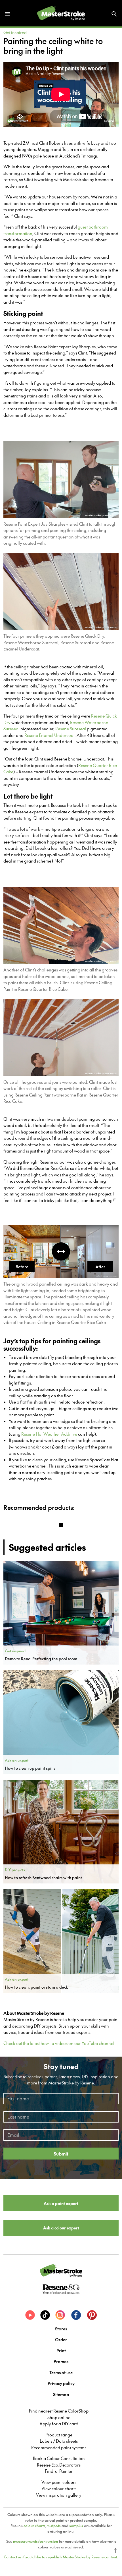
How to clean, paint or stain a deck (36, 1987)
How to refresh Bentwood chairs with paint (43, 1877)
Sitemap (61, 2394)
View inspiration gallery (59, 2495)
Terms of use (61, 2372)
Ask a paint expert (61, 2203)
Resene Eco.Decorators (59, 2465)
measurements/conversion (36, 2541)
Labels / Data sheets (59, 2441)
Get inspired (15, 32)
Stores (61, 2329)
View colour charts (59, 2488)
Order (61, 2339)
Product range (59, 2435)
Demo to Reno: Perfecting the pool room (41, 1659)
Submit (61, 2154)
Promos (61, 2361)
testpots (54, 2526)
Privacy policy (61, 2383)
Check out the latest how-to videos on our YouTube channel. (59, 2043)
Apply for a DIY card (59, 2424)
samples (76, 2526)
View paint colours (59, 2482)
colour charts (34, 2526)
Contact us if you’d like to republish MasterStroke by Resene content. (61, 2557)
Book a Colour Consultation (59, 2458)
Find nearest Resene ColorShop (59, 2411)
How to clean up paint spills (30, 1768)
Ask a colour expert (61, 2228)
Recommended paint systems (59, 2447)
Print (61, 2350)
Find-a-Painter (59, 2471)
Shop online (59, 2417)
